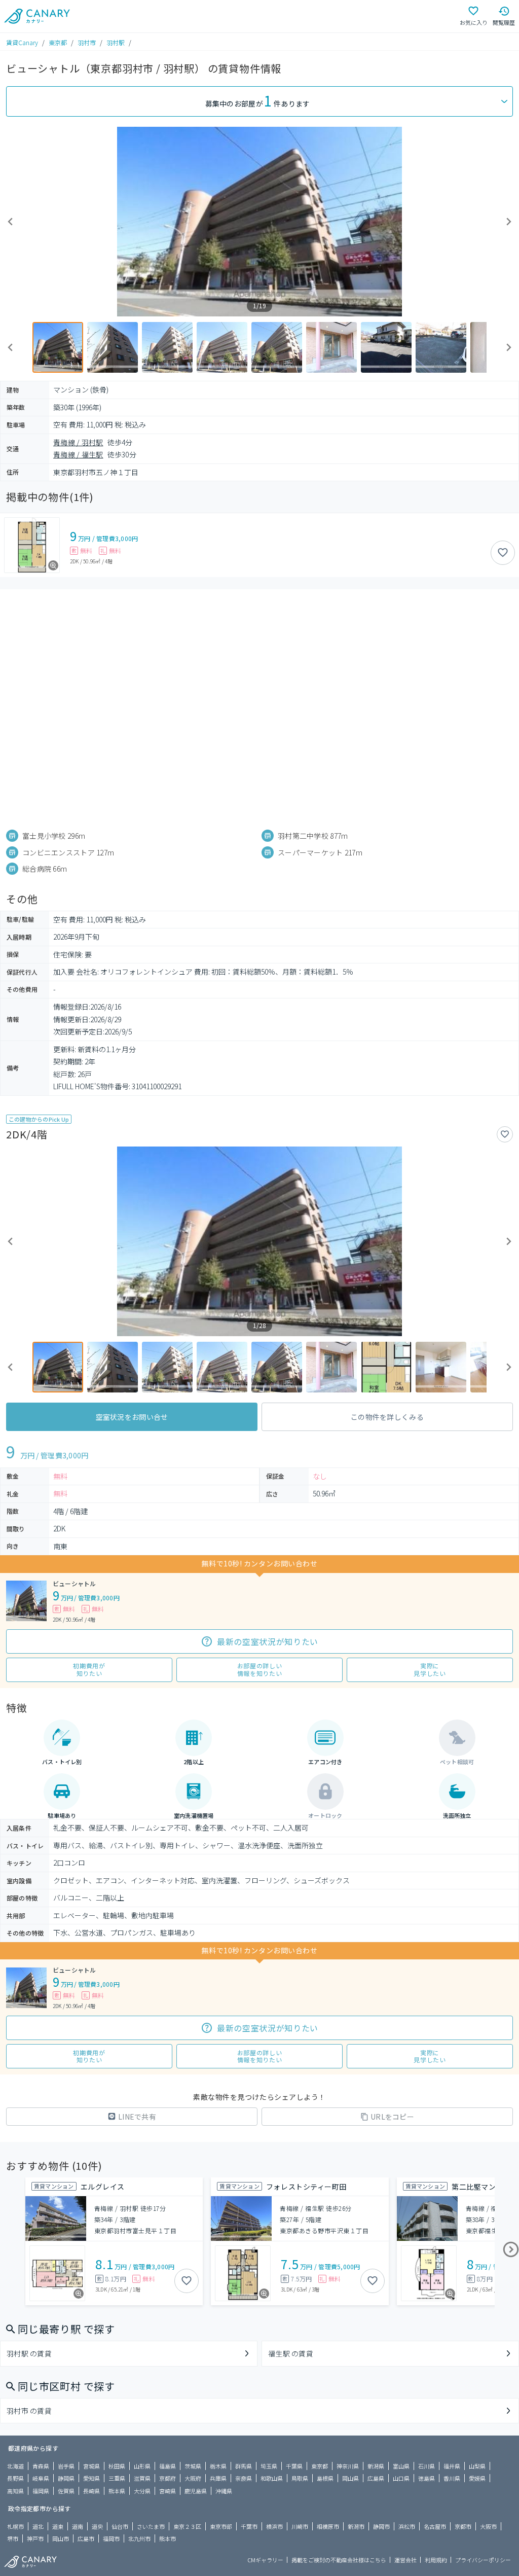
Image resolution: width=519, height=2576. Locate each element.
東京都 (58, 42)
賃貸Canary (22, 42)
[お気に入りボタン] (503, 553)
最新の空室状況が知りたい (268, 1641)
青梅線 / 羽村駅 (78, 442)
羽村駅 (116, 42)
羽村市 (87, 42)
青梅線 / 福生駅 (78, 454)
